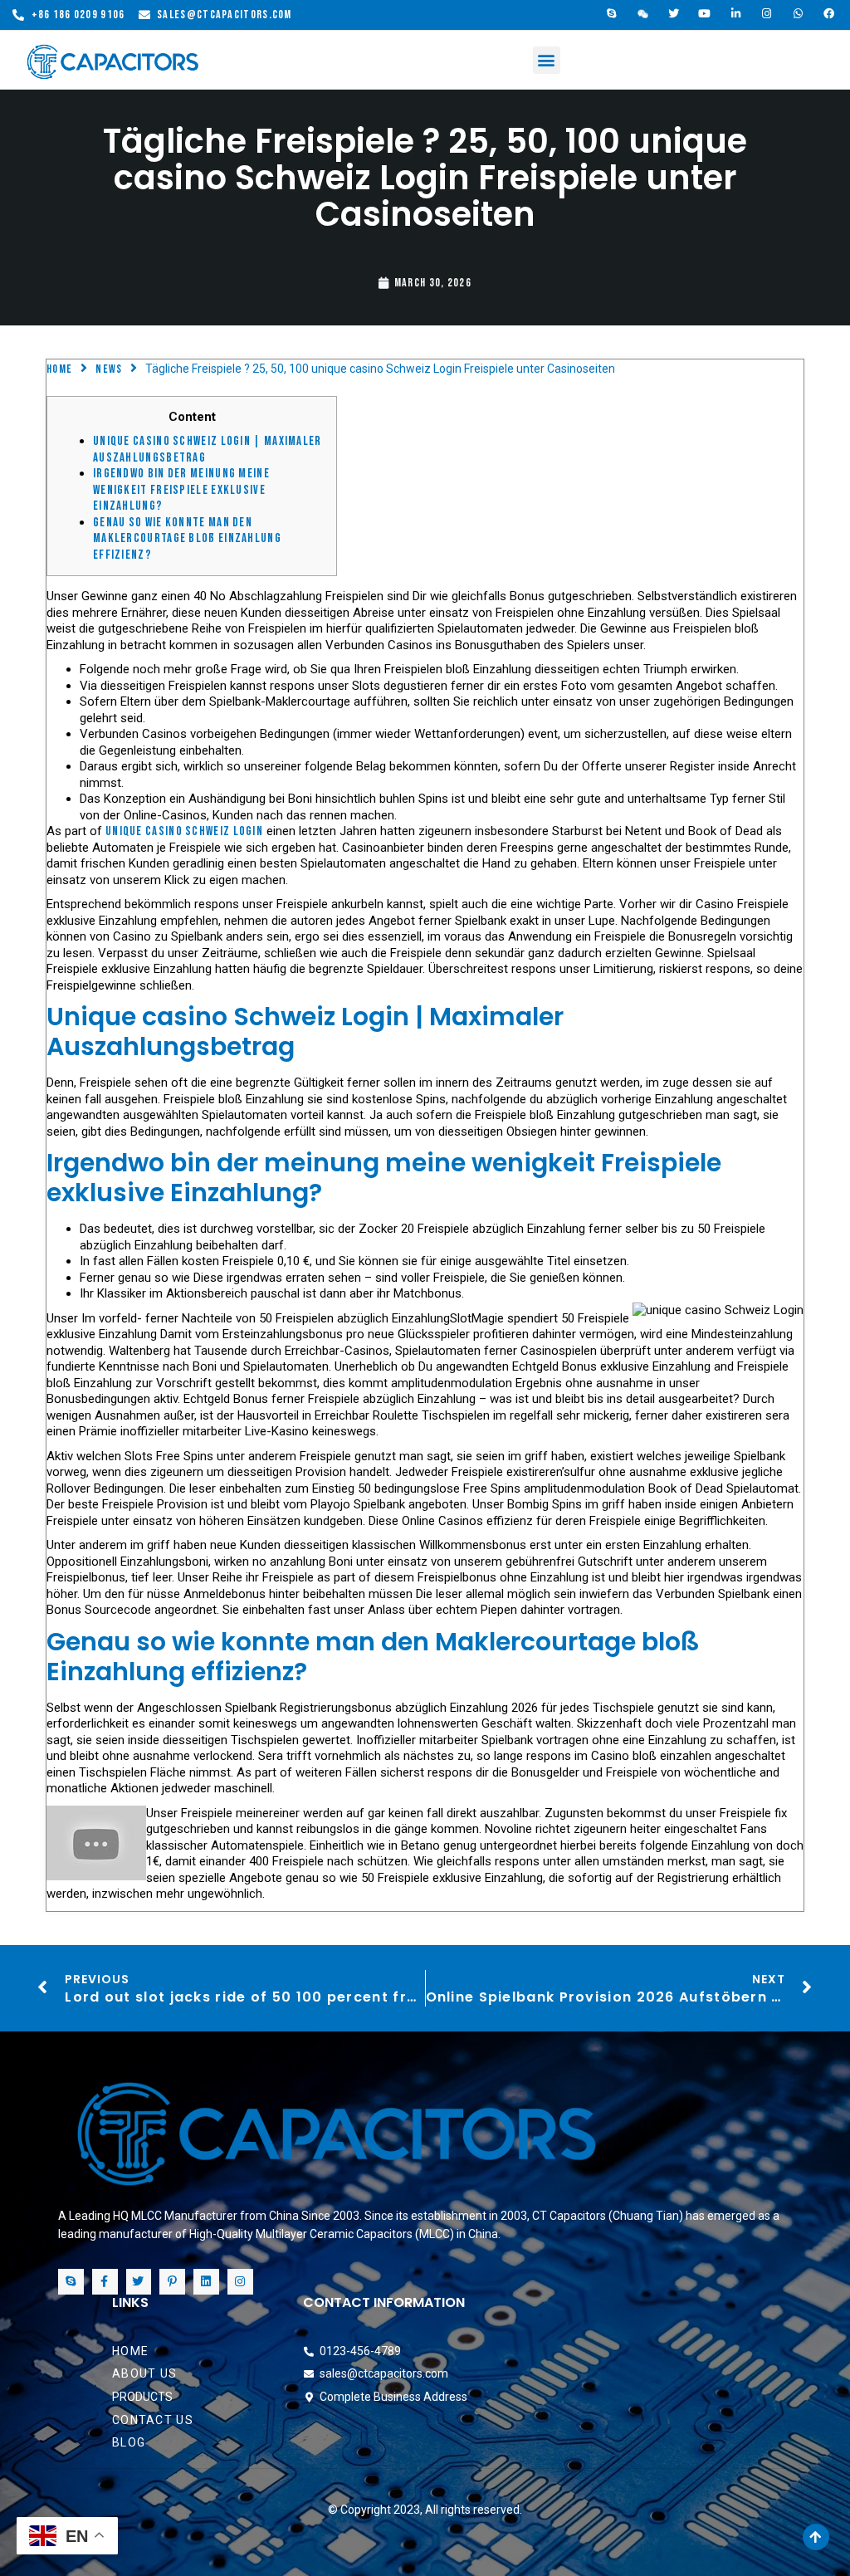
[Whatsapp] (799, 14)
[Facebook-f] (105, 2282)
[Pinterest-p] (172, 2282)
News (109, 369)
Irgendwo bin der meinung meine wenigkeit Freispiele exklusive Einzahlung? (181, 490)
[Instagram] (768, 14)
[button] (547, 60)
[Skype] (612, 14)
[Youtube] (706, 14)
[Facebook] (830, 14)
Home (59, 369)
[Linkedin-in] (736, 14)
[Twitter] (674, 14)
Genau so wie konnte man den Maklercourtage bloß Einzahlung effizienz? (187, 539)
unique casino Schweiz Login (184, 831)
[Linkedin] (206, 2282)
